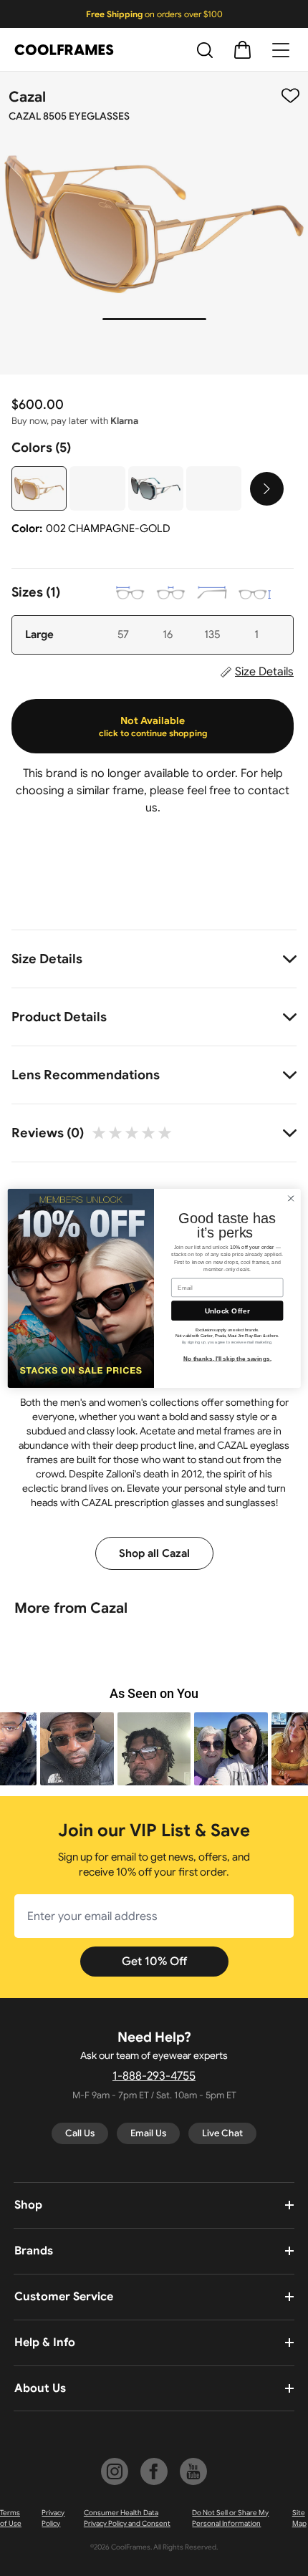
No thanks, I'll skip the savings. (227, 1358)
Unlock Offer (227, 1311)
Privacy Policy (53, 2518)
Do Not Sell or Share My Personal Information (230, 2518)
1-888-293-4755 (154, 2076)
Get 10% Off (154, 1962)
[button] (77, 1749)
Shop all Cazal (154, 1553)
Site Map (299, 2518)
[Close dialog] (291, 1198)
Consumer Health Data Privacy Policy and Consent (127, 2518)
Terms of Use (11, 2518)
